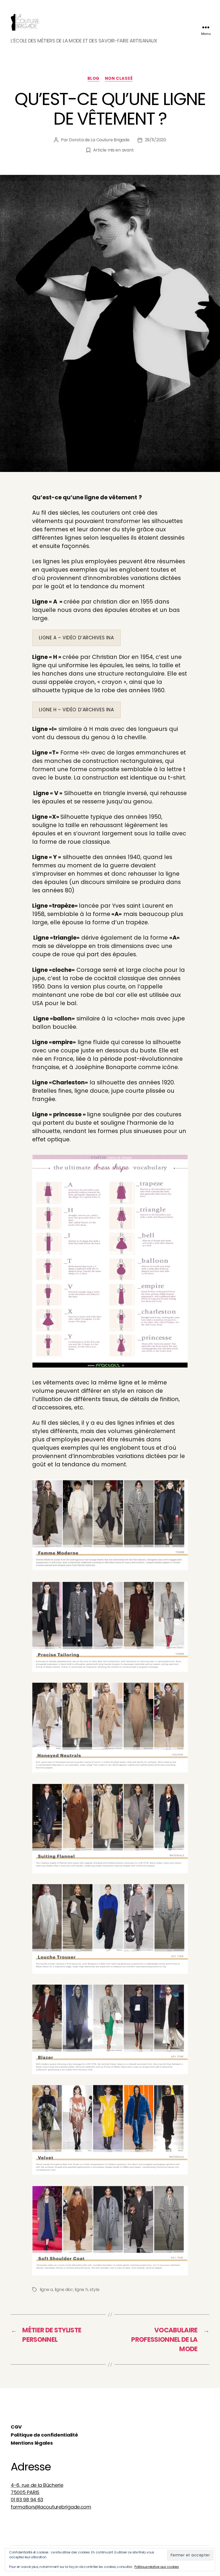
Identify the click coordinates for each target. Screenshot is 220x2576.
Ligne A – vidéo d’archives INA (76, 638)
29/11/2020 (155, 140)
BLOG (93, 79)
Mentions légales (32, 2443)
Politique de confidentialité (44, 2435)
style (95, 2290)
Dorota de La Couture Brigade (99, 140)
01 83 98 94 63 (27, 2500)
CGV (16, 2427)
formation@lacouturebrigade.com (51, 2507)
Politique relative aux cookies (157, 2567)
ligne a (46, 2290)
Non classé (119, 79)
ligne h (81, 2290)
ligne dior (64, 2290)
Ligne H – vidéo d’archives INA (76, 710)
